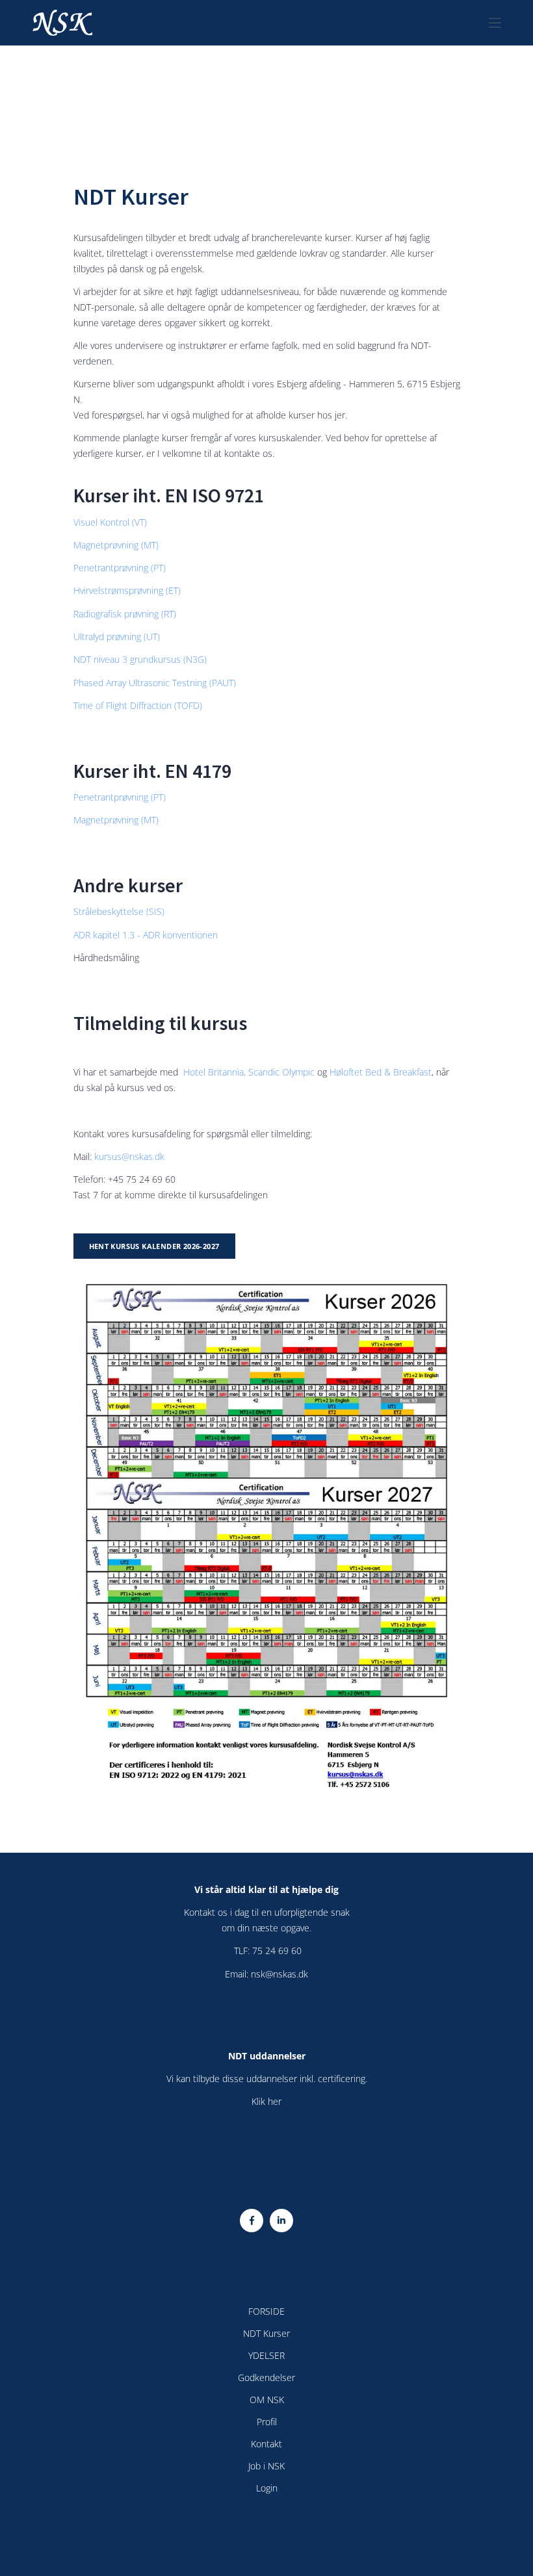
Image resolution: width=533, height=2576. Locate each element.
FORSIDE (266, 2311)
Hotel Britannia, (214, 1072)
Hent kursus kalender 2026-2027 (154, 1246)
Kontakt (266, 2444)
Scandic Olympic (283, 1072)
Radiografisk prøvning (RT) (125, 614)
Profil (267, 2422)
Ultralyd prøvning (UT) (117, 637)
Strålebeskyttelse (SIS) (119, 911)
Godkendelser (266, 2377)
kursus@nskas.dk (129, 1156)
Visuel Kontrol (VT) (110, 522)
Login (267, 2488)
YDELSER (266, 2355)
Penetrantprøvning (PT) (120, 568)
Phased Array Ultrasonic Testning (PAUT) (155, 683)
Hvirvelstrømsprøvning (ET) (127, 590)
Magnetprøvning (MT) (116, 545)
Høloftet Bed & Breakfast (381, 1072)
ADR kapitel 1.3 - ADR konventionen (146, 935)
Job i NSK (266, 2466)
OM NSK (267, 2400)
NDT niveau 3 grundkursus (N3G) (140, 659)
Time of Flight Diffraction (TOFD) (138, 705)
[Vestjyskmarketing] (266, 2528)
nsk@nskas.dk (279, 1974)
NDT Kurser (266, 2333)
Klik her (266, 2101)
